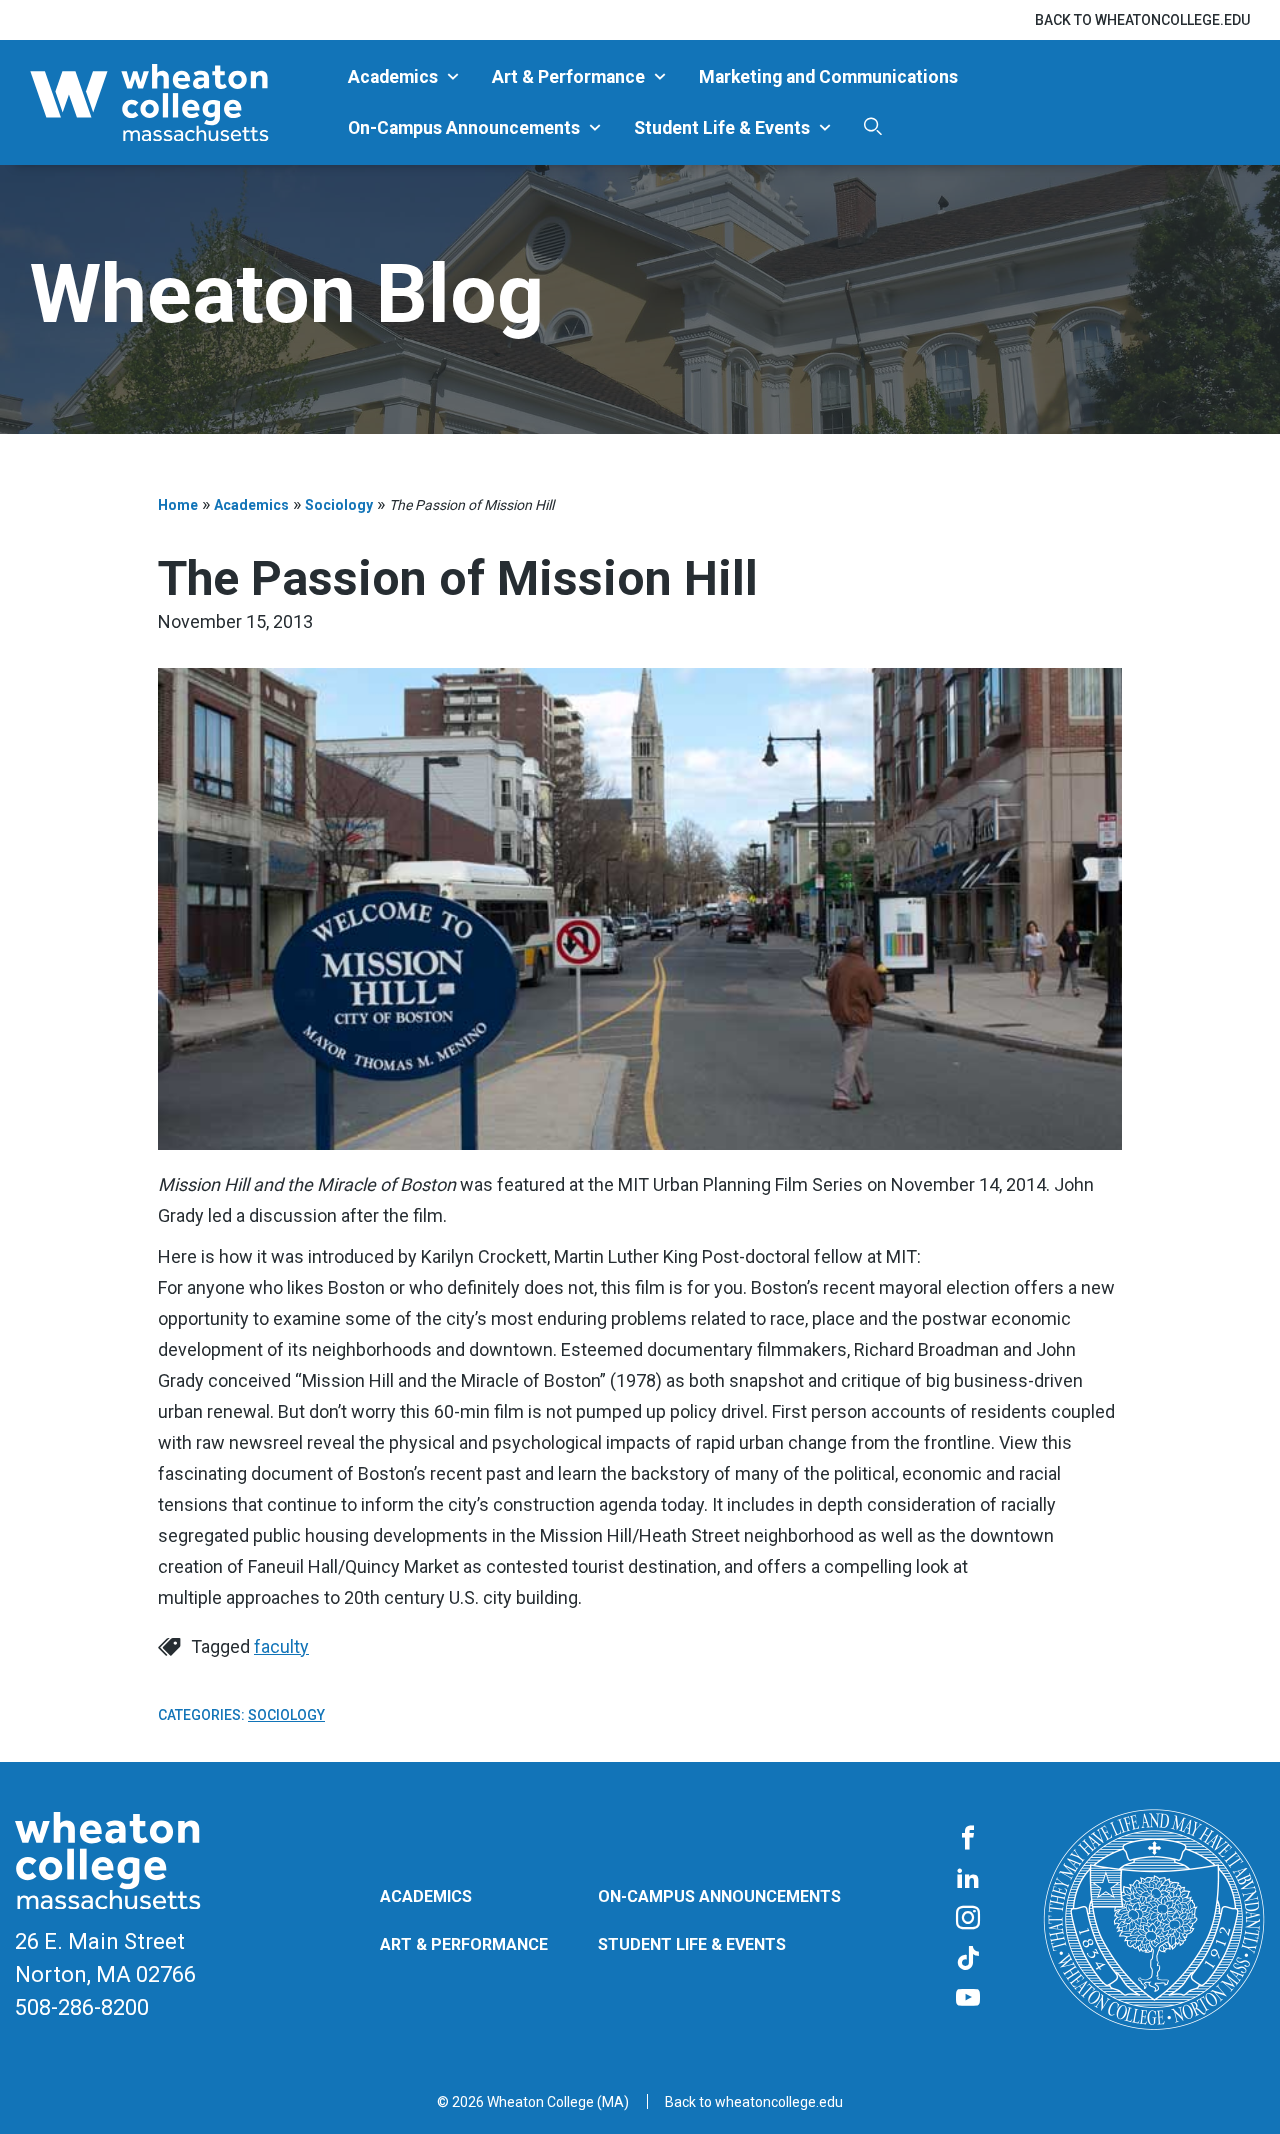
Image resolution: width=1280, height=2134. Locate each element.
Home (178, 505)
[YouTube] (968, 1999)
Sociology (339, 505)
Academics (393, 77)
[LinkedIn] (968, 1879)
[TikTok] (968, 1959)
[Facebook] (968, 1839)
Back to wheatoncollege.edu (1142, 20)
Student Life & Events (722, 128)
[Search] (873, 127)
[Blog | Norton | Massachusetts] (181, 102)
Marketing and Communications (828, 77)
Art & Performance (568, 77)
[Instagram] (968, 1919)
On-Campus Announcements (464, 128)
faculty (281, 1646)
